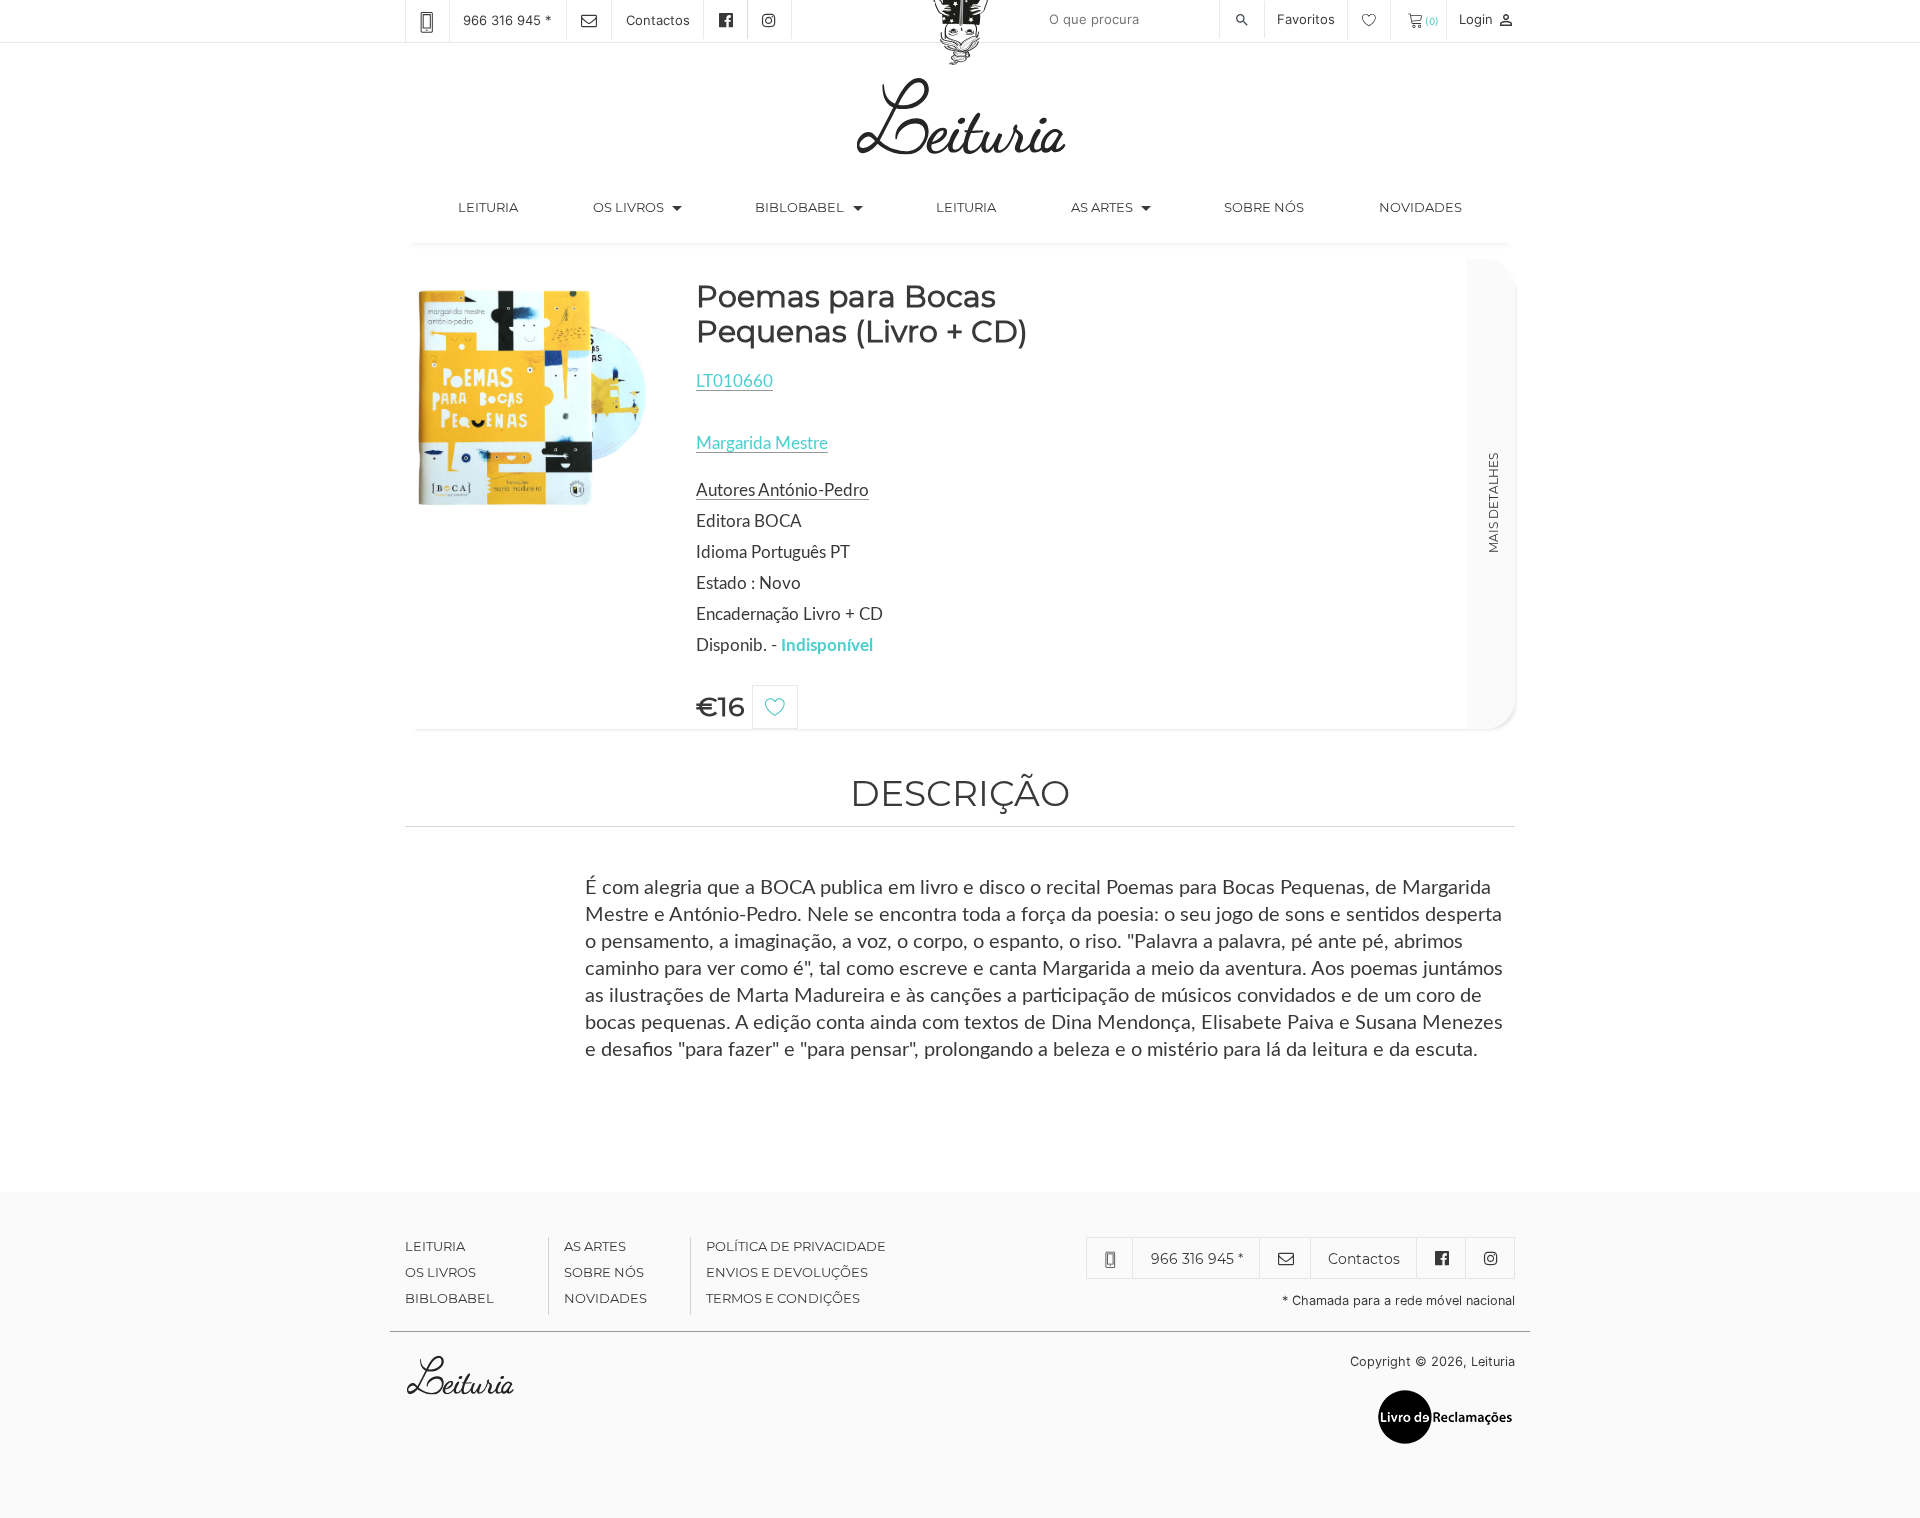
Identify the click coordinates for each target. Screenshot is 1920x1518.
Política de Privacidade (796, 1246)
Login (1487, 19)
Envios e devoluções (787, 1272)
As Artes (1102, 207)
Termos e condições (783, 1298)
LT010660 (734, 381)
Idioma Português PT (773, 552)
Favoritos (1308, 19)
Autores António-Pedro (782, 490)
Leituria (506, 206)
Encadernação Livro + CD (789, 614)
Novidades (1420, 207)
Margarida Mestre (762, 443)
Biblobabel (449, 1298)
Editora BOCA (749, 521)
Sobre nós (1264, 207)
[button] (677, 208)
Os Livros (440, 1272)
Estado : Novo (748, 583)
